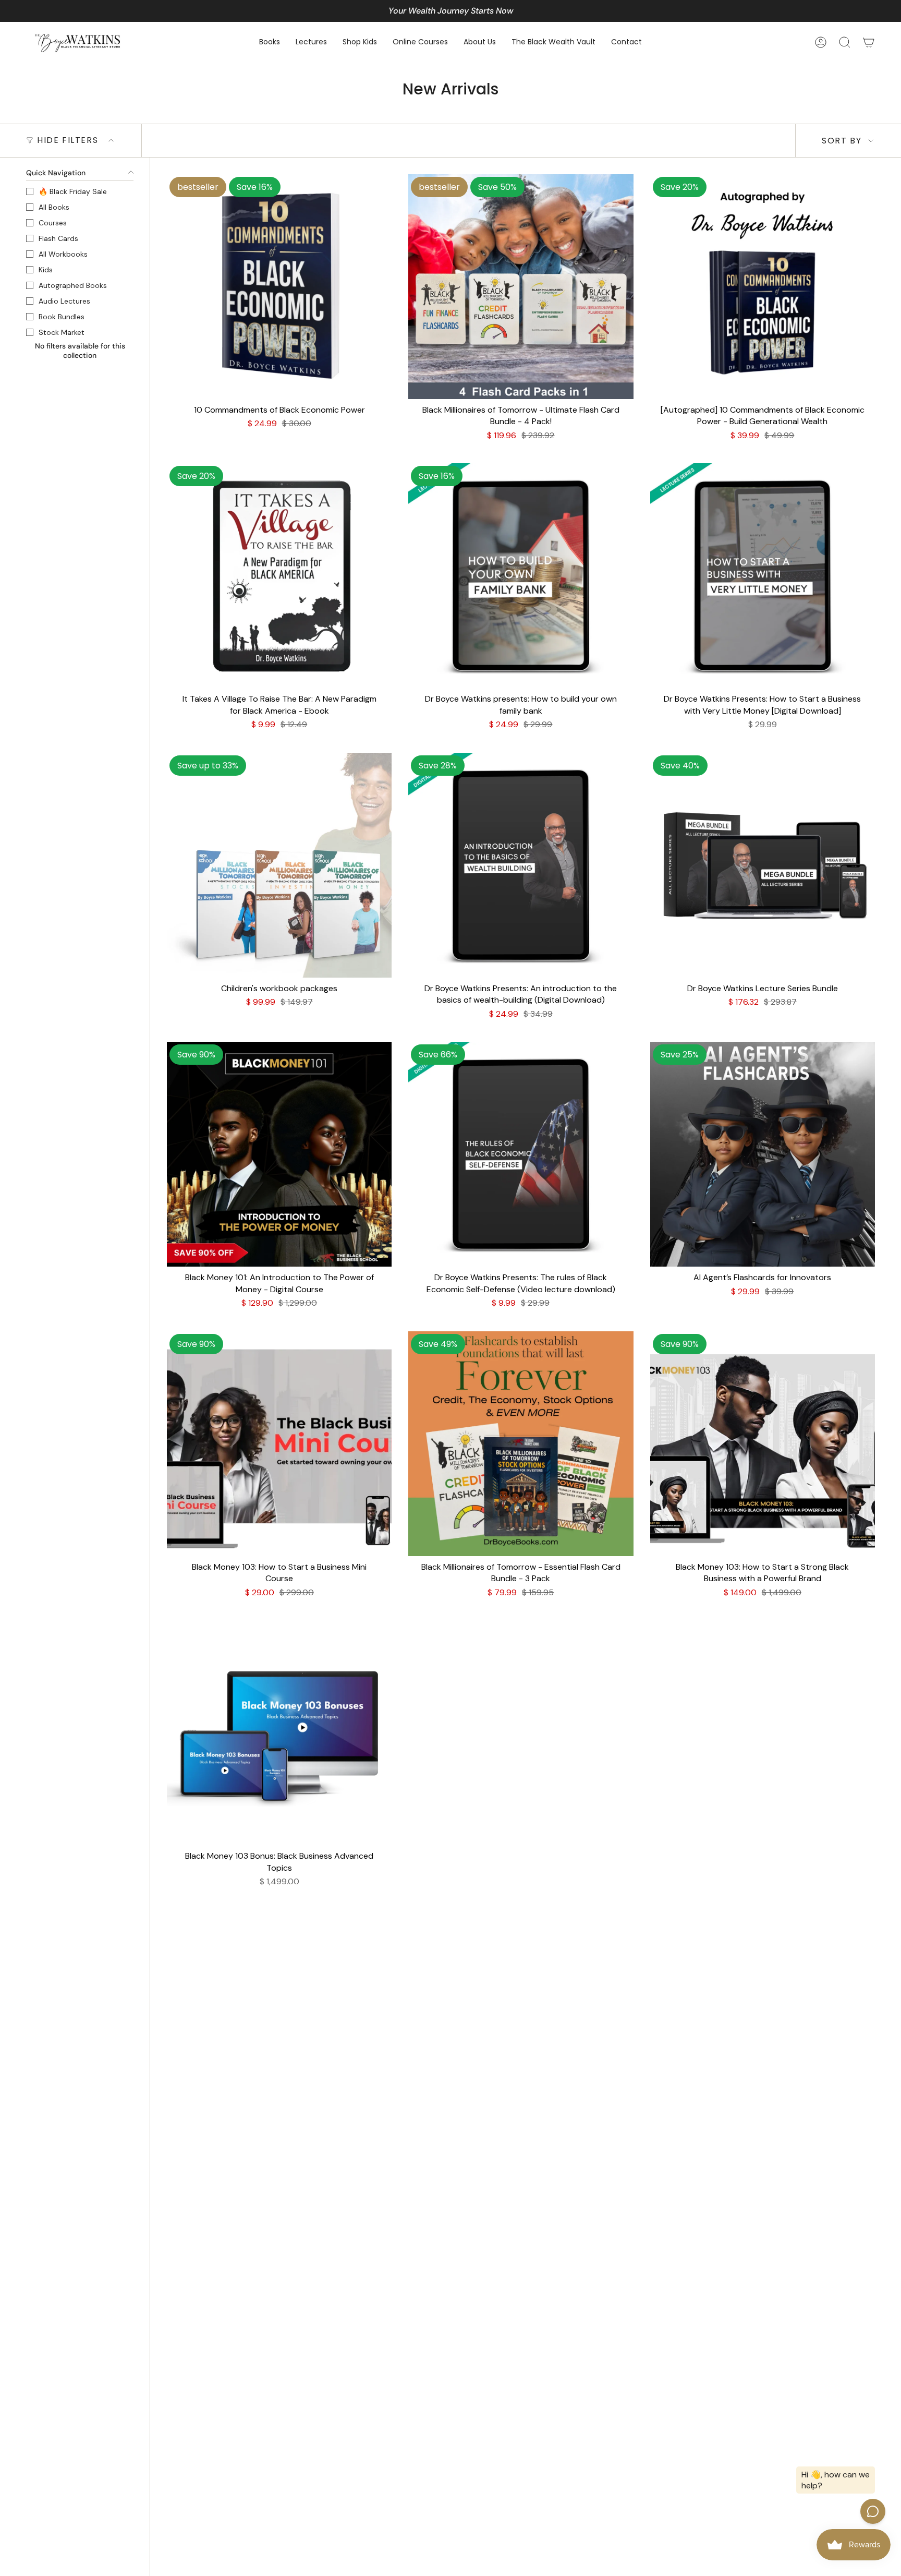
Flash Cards (58, 238)
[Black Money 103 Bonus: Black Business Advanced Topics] (279, 1733)
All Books (54, 207)
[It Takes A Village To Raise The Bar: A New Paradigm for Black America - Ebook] (279, 576)
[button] (270, 43)
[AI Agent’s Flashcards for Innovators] (763, 1154)
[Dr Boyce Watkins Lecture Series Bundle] (763, 865)
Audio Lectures (64, 301)
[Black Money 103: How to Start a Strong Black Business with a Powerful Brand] (763, 1444)
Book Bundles (62, 317)
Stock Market (62, 332)
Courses (53, 223)
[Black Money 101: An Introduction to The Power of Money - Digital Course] (279, 1154)
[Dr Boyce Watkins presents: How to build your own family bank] (521, 576)
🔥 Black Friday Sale (73, 191)
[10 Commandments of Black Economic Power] (279, 287)
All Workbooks (63, 254)
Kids (46, 270)
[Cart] (869, 42)
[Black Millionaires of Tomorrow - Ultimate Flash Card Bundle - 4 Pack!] (521, 287)
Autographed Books (73, 285)
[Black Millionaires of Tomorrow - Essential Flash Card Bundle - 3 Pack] (521, 1444)
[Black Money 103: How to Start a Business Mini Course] (279, 1444)
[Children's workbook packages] (279, 865)
